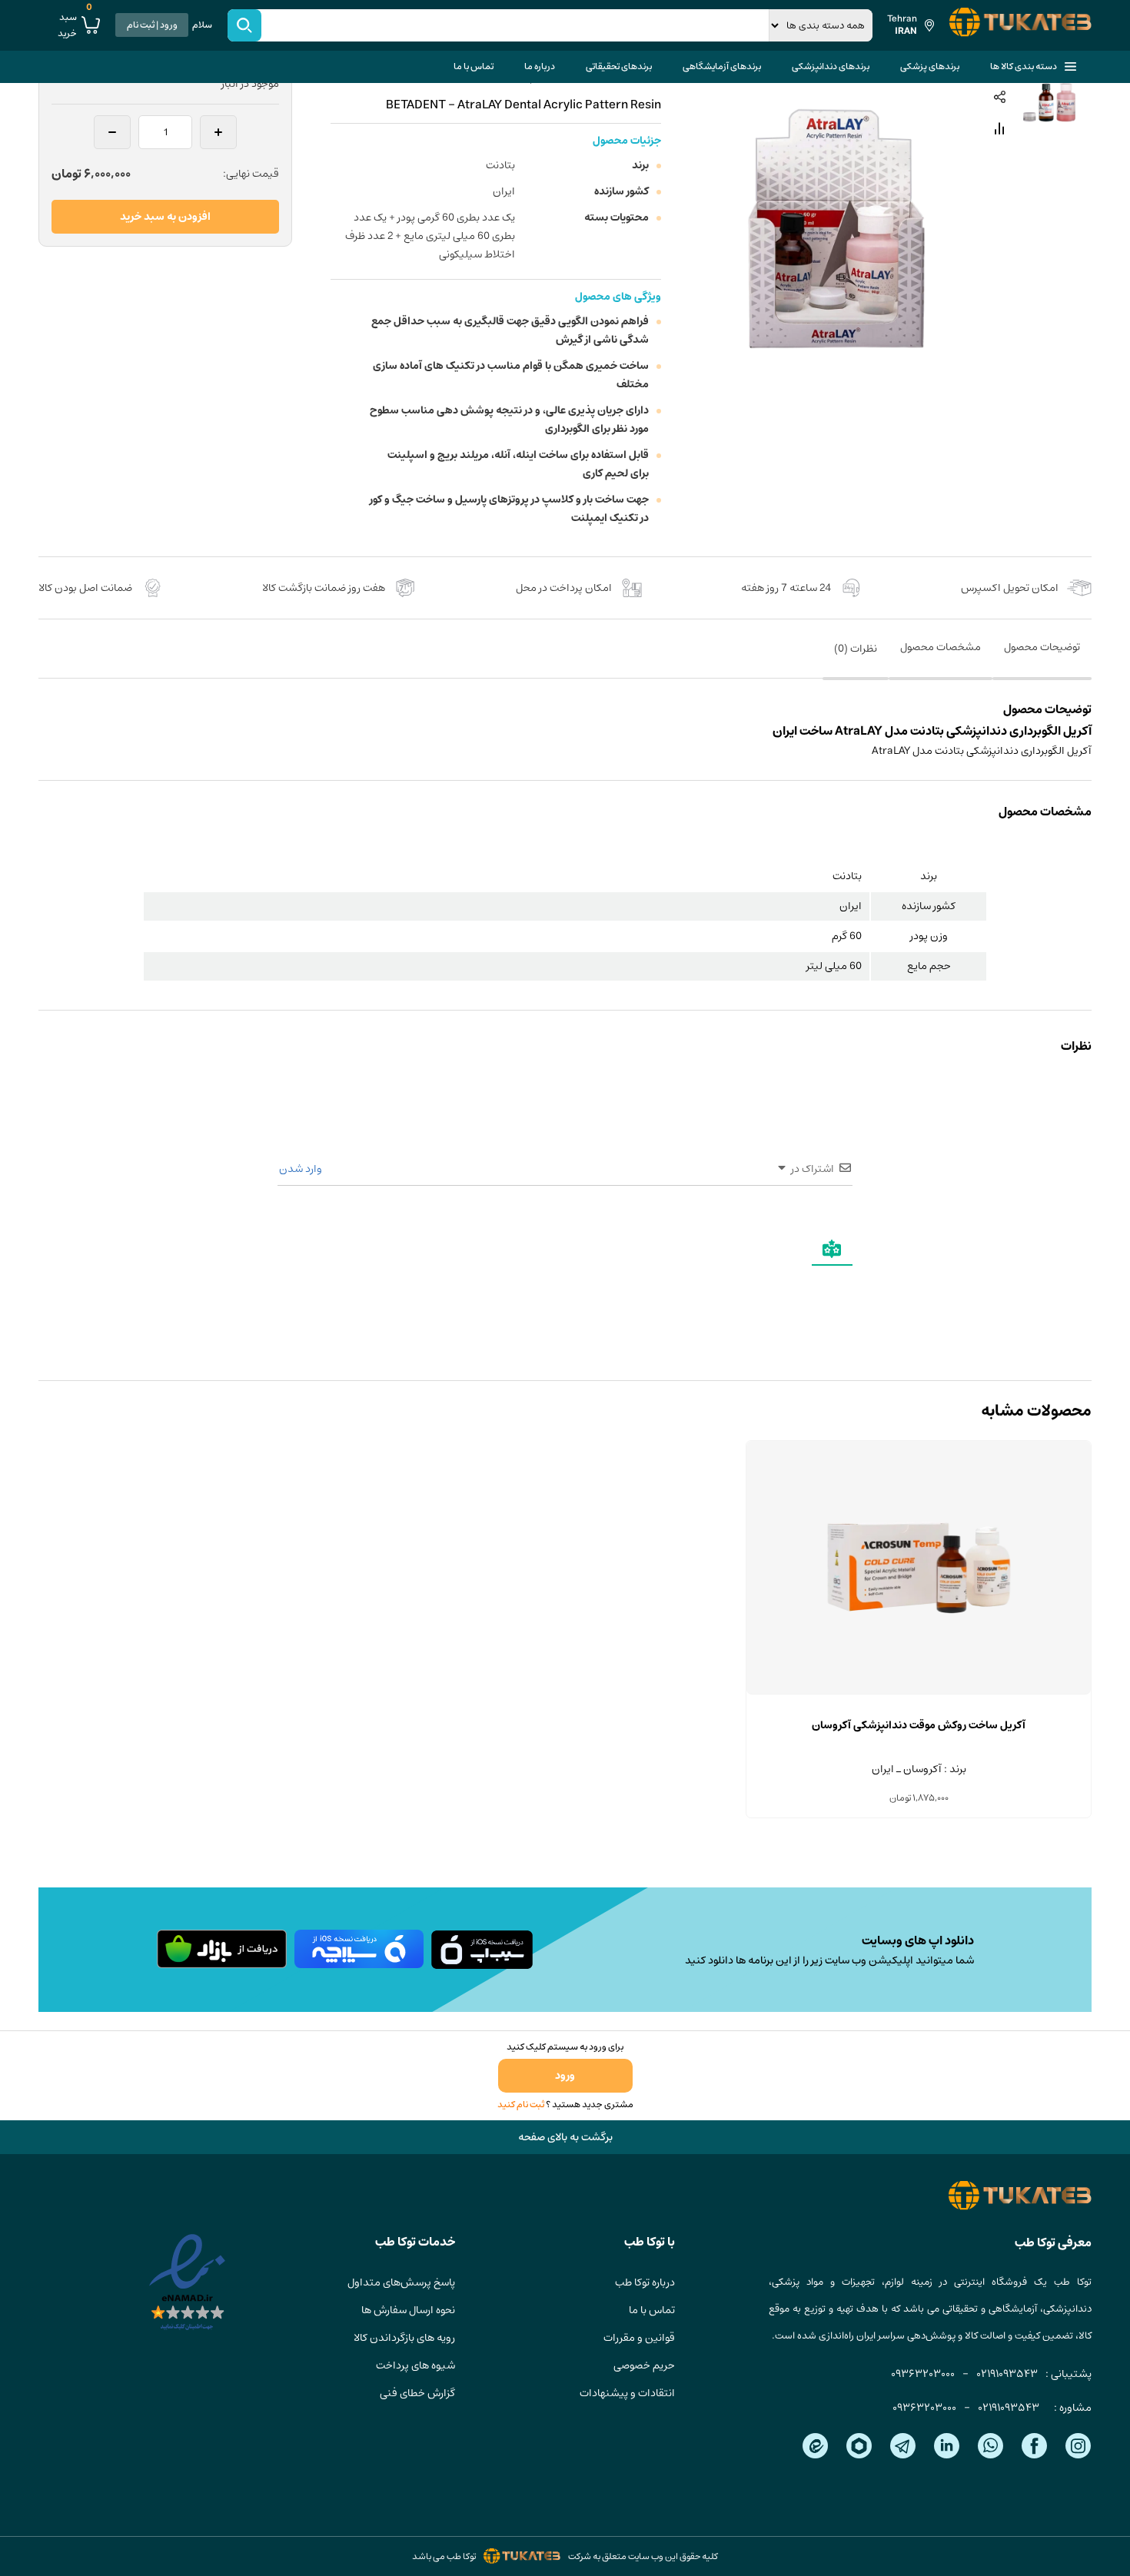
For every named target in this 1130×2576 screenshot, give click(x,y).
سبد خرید (75, 25)
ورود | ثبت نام (152, 25)
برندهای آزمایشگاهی (722, 66)
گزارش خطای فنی (417, 2393)
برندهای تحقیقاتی (619, 66)
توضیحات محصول (1042, 647)
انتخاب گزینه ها (919, 1695)
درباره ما (540, 66)
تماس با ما (474, 66)
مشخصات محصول (941, 647)
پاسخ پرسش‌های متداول (401, 2282)
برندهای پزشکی (930, 66)
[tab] (1042, 658)
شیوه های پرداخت (415, 2365)
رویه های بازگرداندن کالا (404, 2338)
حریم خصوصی (644, 2365)
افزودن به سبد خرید (165, 217)
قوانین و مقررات (639, 2338)
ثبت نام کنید (521, 2105)
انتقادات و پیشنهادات (627, 2393)
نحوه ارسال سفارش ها (408, 2310)
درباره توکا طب (645, 2282)
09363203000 (923, 2374)
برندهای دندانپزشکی (831, 66)
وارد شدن (302, 1169)
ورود (565, 2076)
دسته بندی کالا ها (1024, 66)
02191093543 (1007, 2374)
